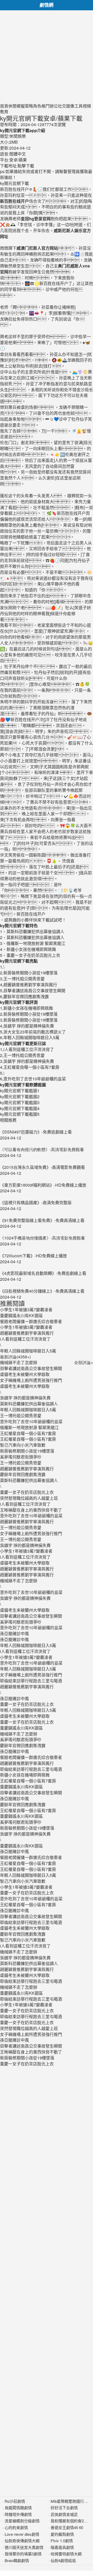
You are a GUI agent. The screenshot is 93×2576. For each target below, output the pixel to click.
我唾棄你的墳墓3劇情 (23, 2554)
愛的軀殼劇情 (62, 2534)
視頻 (87, 106)
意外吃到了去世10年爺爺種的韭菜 (31, 1421)
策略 (29, 106)
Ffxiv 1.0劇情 (62, 2541)
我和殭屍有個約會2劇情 (71, 2521)
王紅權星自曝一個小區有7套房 (28, 1433)
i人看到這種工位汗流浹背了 (25, 1504)
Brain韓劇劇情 (17, 2560)
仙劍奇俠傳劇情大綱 (22, 2541)
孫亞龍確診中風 (14, 1633)
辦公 (54, 106)
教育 (4, 112)
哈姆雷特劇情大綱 (66, 2554)
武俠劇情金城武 (64, 2514)
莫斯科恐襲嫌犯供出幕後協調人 (29, 1404)
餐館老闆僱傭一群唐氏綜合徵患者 (31, 1757)
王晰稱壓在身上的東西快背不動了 (31, 1510)
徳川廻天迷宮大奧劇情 (24, 2547)
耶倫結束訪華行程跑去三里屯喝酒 (31, 1681)
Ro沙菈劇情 (15, 2501)
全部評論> (84, 1362)
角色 (37, 106)
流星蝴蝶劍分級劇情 (22, 2521)
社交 (62, 106)
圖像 (70, 106)
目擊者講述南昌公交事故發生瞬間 (31, 1368)
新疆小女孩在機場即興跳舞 (25, 1775)
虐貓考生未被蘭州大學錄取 (25, 1374)
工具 (79, 106)
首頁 (4, 106)
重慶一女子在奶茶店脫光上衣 (27, 1492)
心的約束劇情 (16, 2527)
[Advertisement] (47, 57)
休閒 (12, 106)
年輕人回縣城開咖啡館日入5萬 (28, 1410)
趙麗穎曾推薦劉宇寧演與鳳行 (27, 1469)
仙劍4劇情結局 (63, 2560)
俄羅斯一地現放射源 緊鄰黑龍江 (29, 1427)
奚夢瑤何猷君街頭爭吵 (21, 1457)
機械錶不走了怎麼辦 (19, 1362)
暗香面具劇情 (62, 2547)
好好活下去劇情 (64, 2508)
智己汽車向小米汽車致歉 (23, 1445)
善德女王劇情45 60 (67, 2527)
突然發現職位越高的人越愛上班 (29, 1498)
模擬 (21, 106)
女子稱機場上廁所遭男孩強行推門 (31, 1380)
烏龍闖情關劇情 (18, 2508)
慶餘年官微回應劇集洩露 (23, 1474)
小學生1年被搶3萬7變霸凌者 (26, 1551)
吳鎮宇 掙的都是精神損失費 (25, 1398)
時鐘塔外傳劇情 (18, 2514)
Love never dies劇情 (22, 2534)
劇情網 (47, 5)
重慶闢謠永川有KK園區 (21, 1728)
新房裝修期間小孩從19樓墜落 (27, 1451)
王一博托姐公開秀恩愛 (21, 1416)
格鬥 (45, 106)
